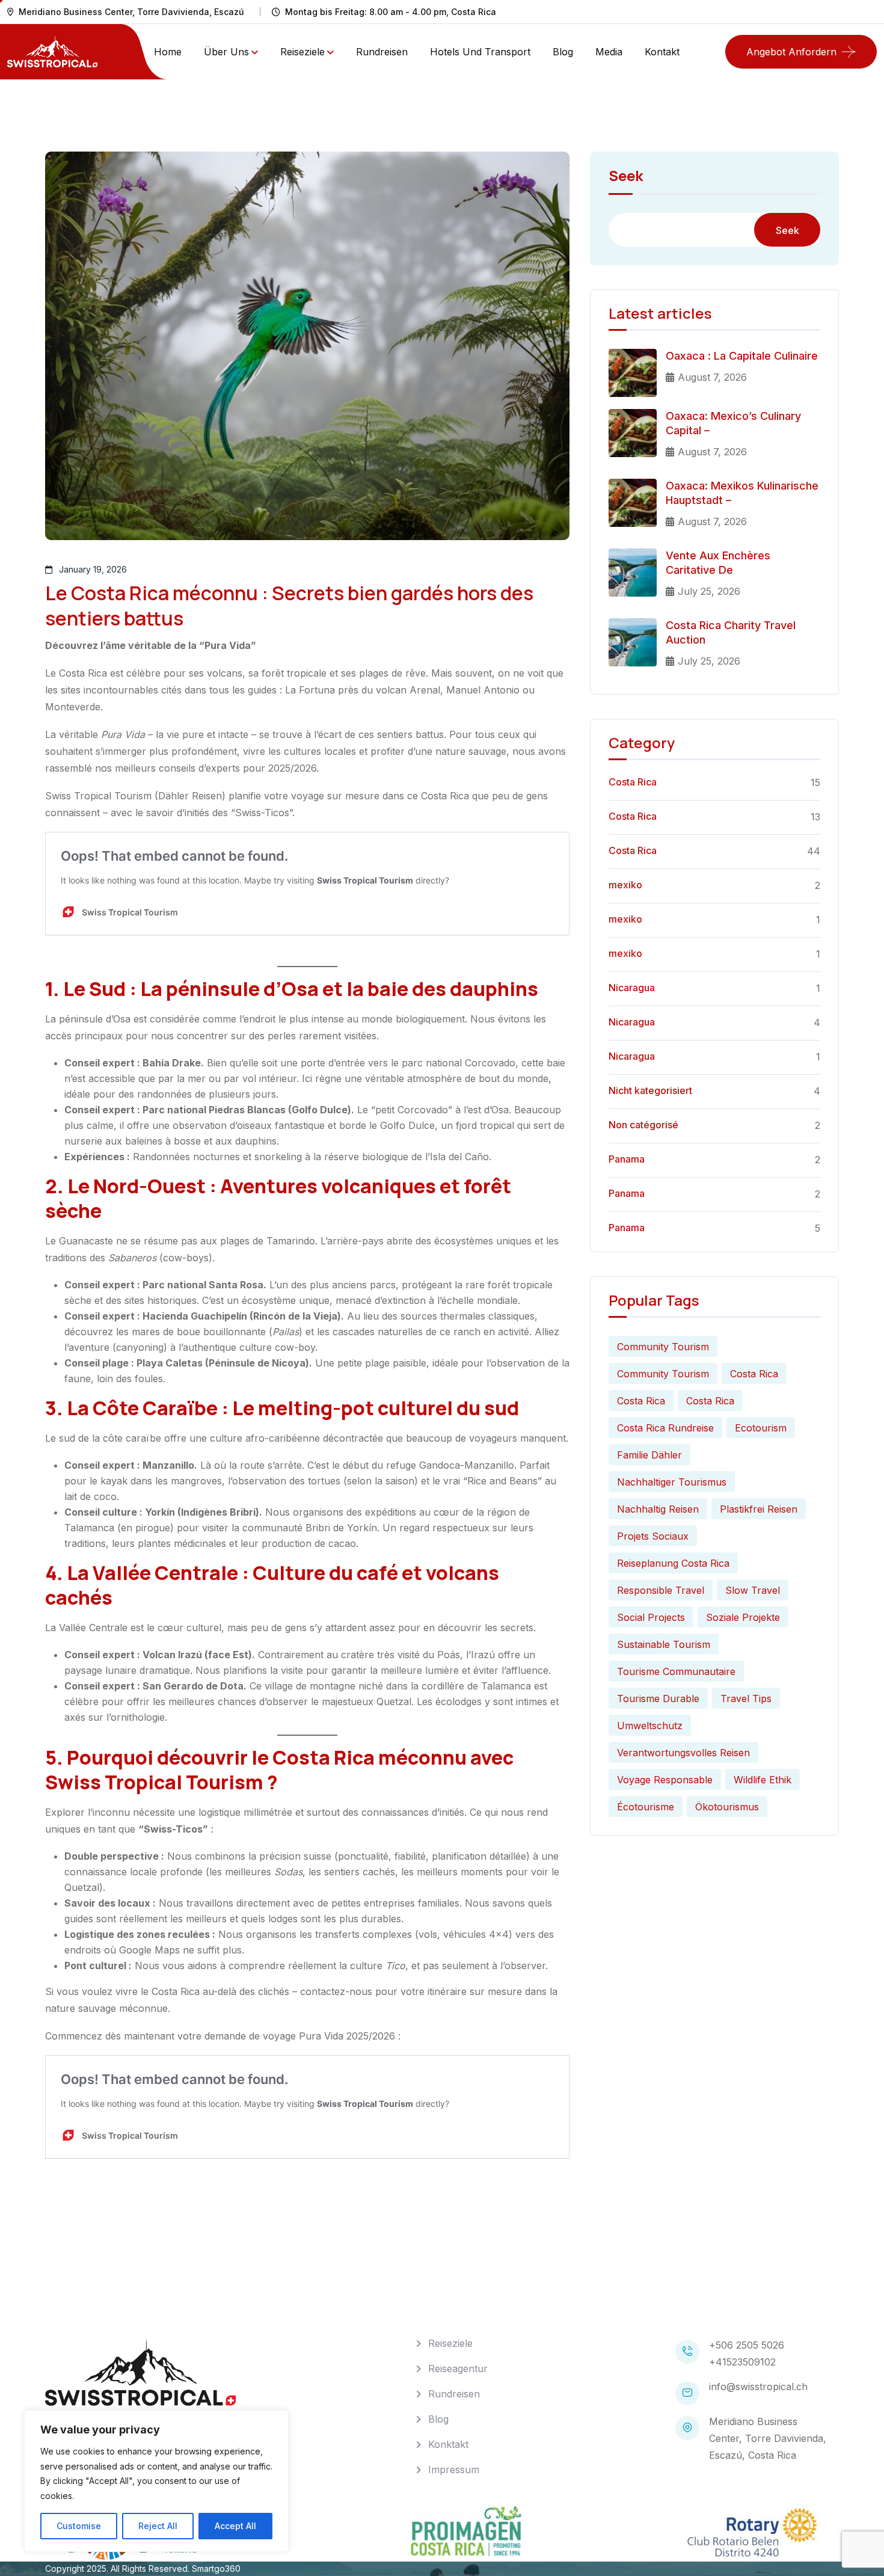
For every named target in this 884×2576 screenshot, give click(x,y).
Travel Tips (746, 1698)
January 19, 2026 (93, 569)
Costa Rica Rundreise (665, 1428)
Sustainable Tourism (664, 1644)
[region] (156, 2481)
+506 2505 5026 (747, 2345)
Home (168, 52)
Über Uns (226, 52)
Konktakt (448, 2444)
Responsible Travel (661, 1590)
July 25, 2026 (709, 591)
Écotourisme (646, 1807)
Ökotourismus (727, 1807)
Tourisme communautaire (676, 1671)
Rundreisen (382, 52)
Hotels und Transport (480, 52)
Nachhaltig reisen (658, 1509)
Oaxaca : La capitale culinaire (742, 356)
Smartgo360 (216, 2568)
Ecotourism (761, 1428)
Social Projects (651, 1617)
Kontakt (662, 52)
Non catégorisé (643, 1125)
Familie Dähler (649, 1455)
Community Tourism (663, 1347)
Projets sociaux (653, 1536)
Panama (627, 1159)
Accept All (235, 2526)
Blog (563, 52)
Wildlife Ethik (763, 1780)
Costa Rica (633, 782)
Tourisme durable (658, 1698)
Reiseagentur (458, 2369)
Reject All (158, 2526)
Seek (626, 177)
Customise (79, 2526)
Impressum (454, 2470)
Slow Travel (753, 1590)
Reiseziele (302, 52)
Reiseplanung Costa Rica (673, 1563)
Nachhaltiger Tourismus (672, 1482)
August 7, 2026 (712, 377)
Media (609, 52)
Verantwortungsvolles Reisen (683, 1753)
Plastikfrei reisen (759, 1509)
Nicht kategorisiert (650, 1090)
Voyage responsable (665, 1780)
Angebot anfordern (791, 52)
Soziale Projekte (743, 1617)
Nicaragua (632, 988)
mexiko (625, 885)
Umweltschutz (650, 1726)
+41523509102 (742, 2362)
